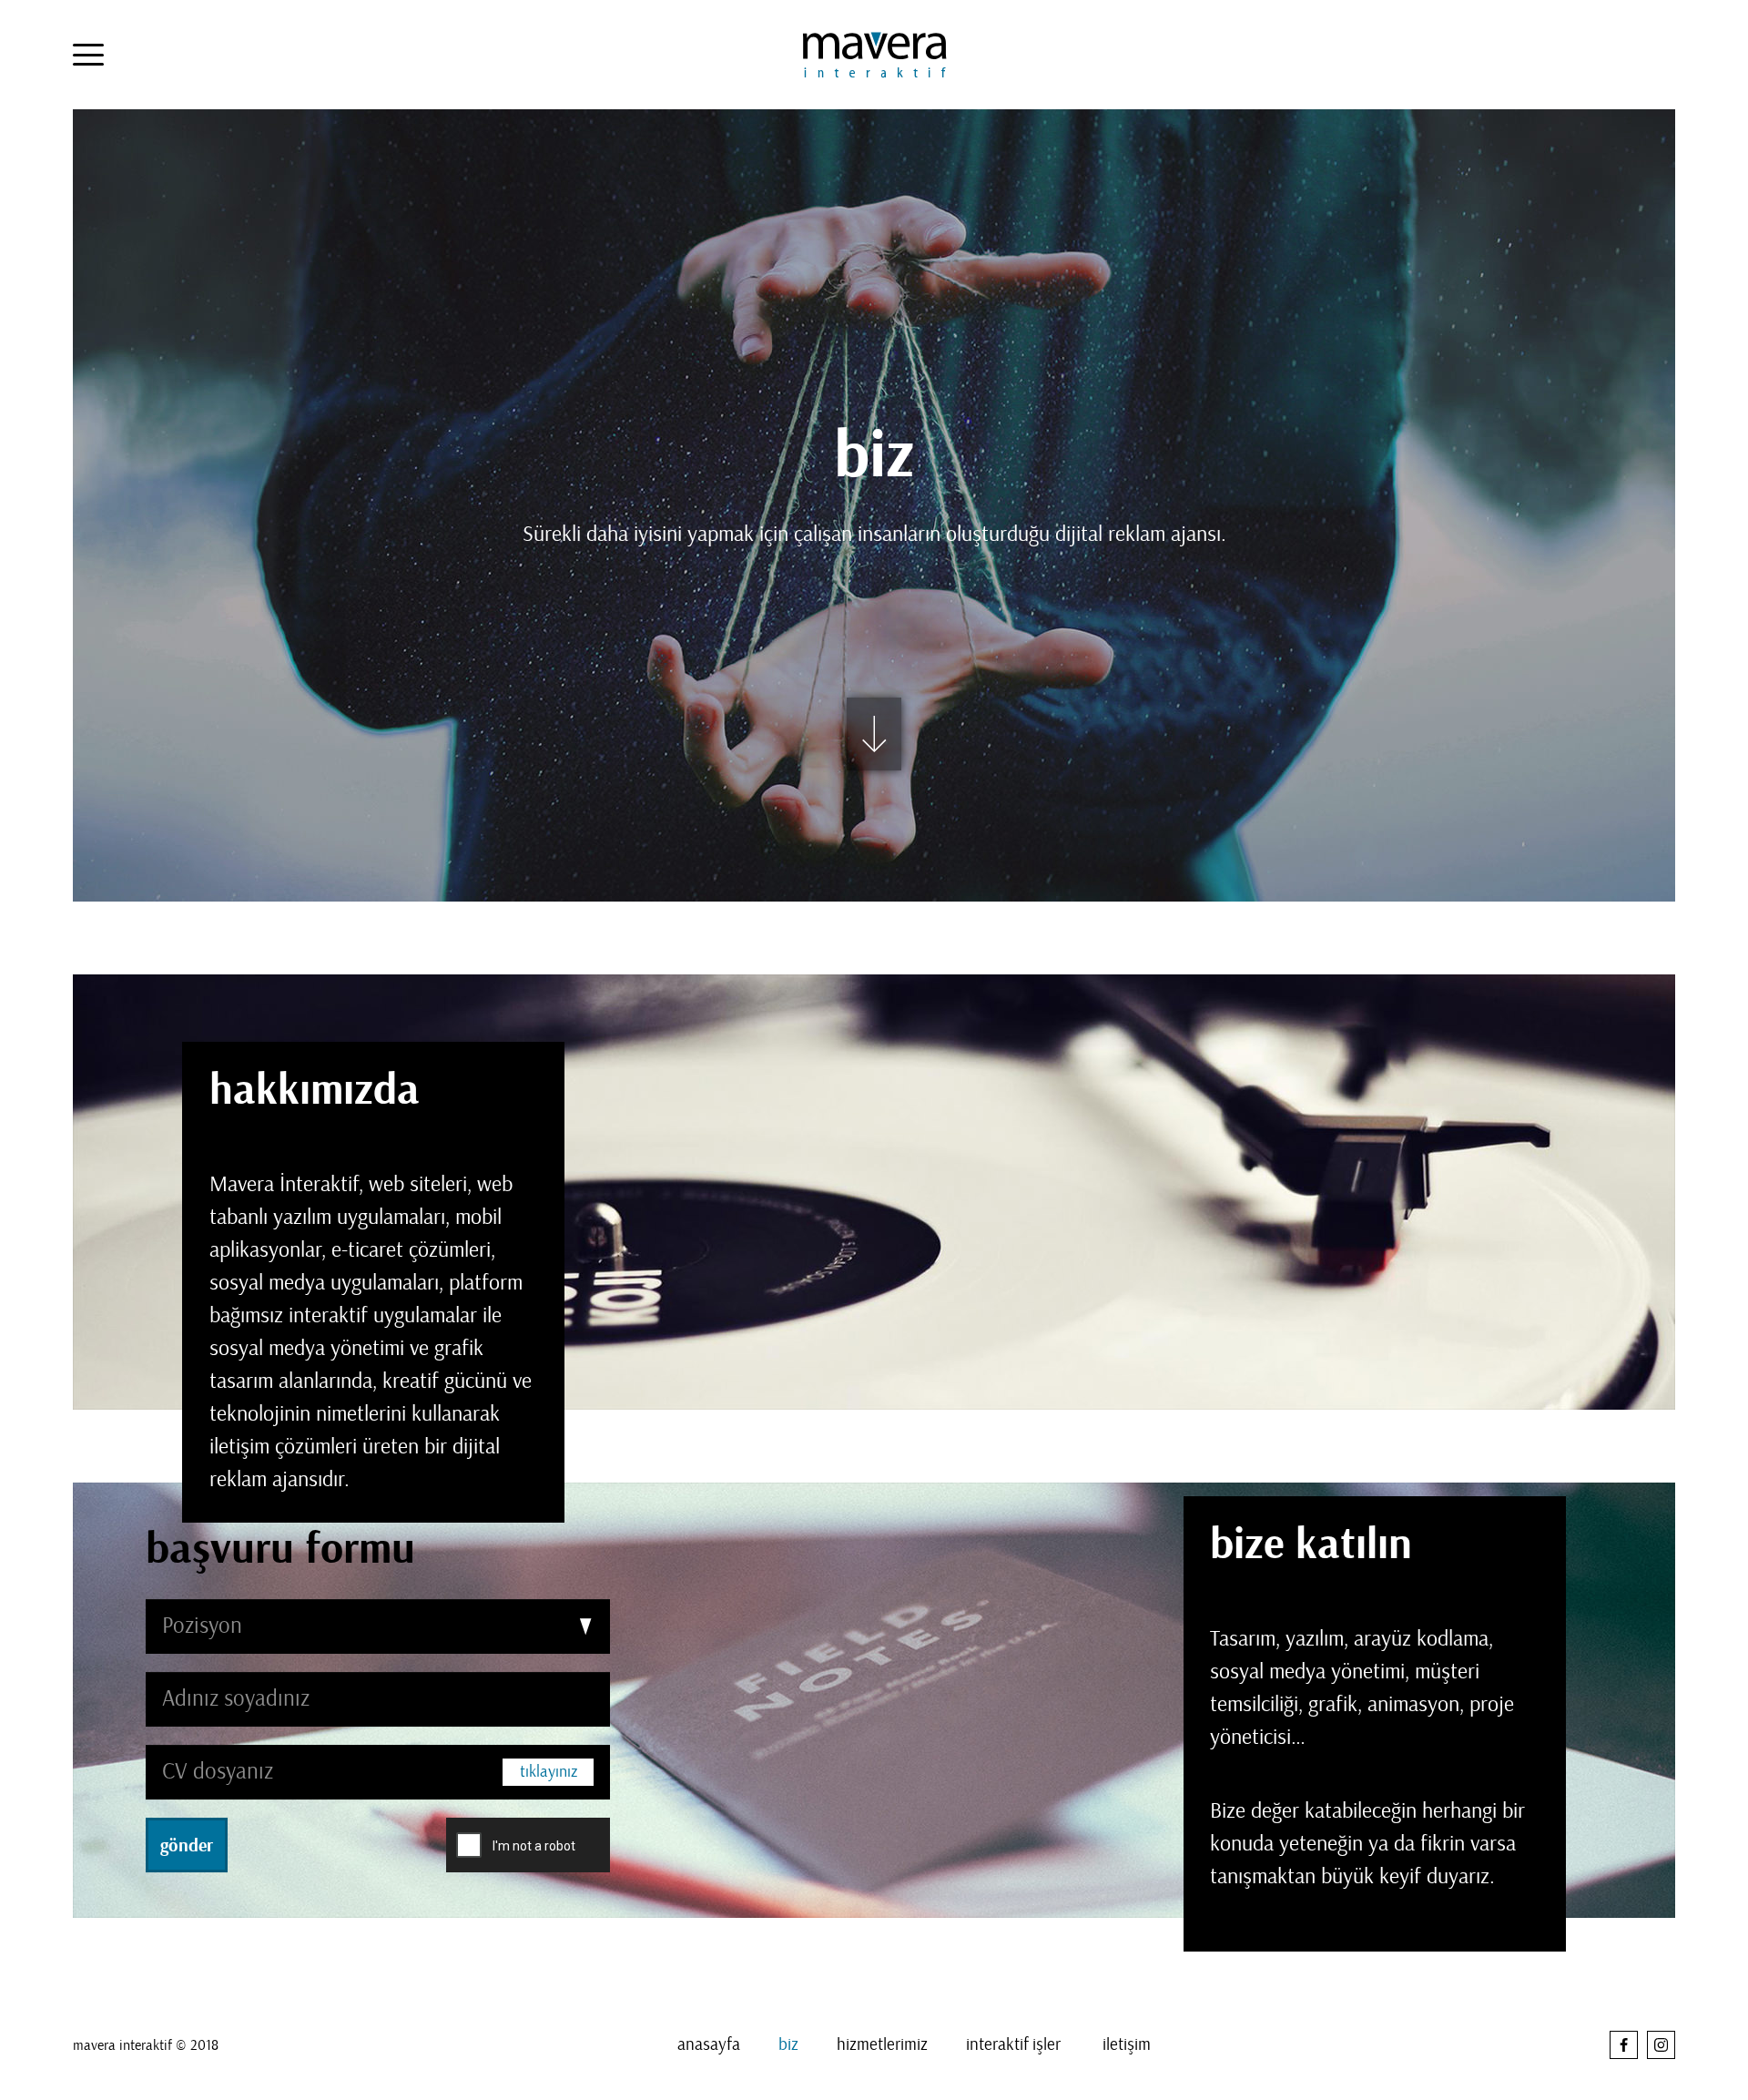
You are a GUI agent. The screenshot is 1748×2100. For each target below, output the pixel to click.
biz (788, 2044)
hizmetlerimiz (882, 2044)
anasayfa (709, 2044)
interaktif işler (1013, 2044)
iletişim (1127, 2044)
